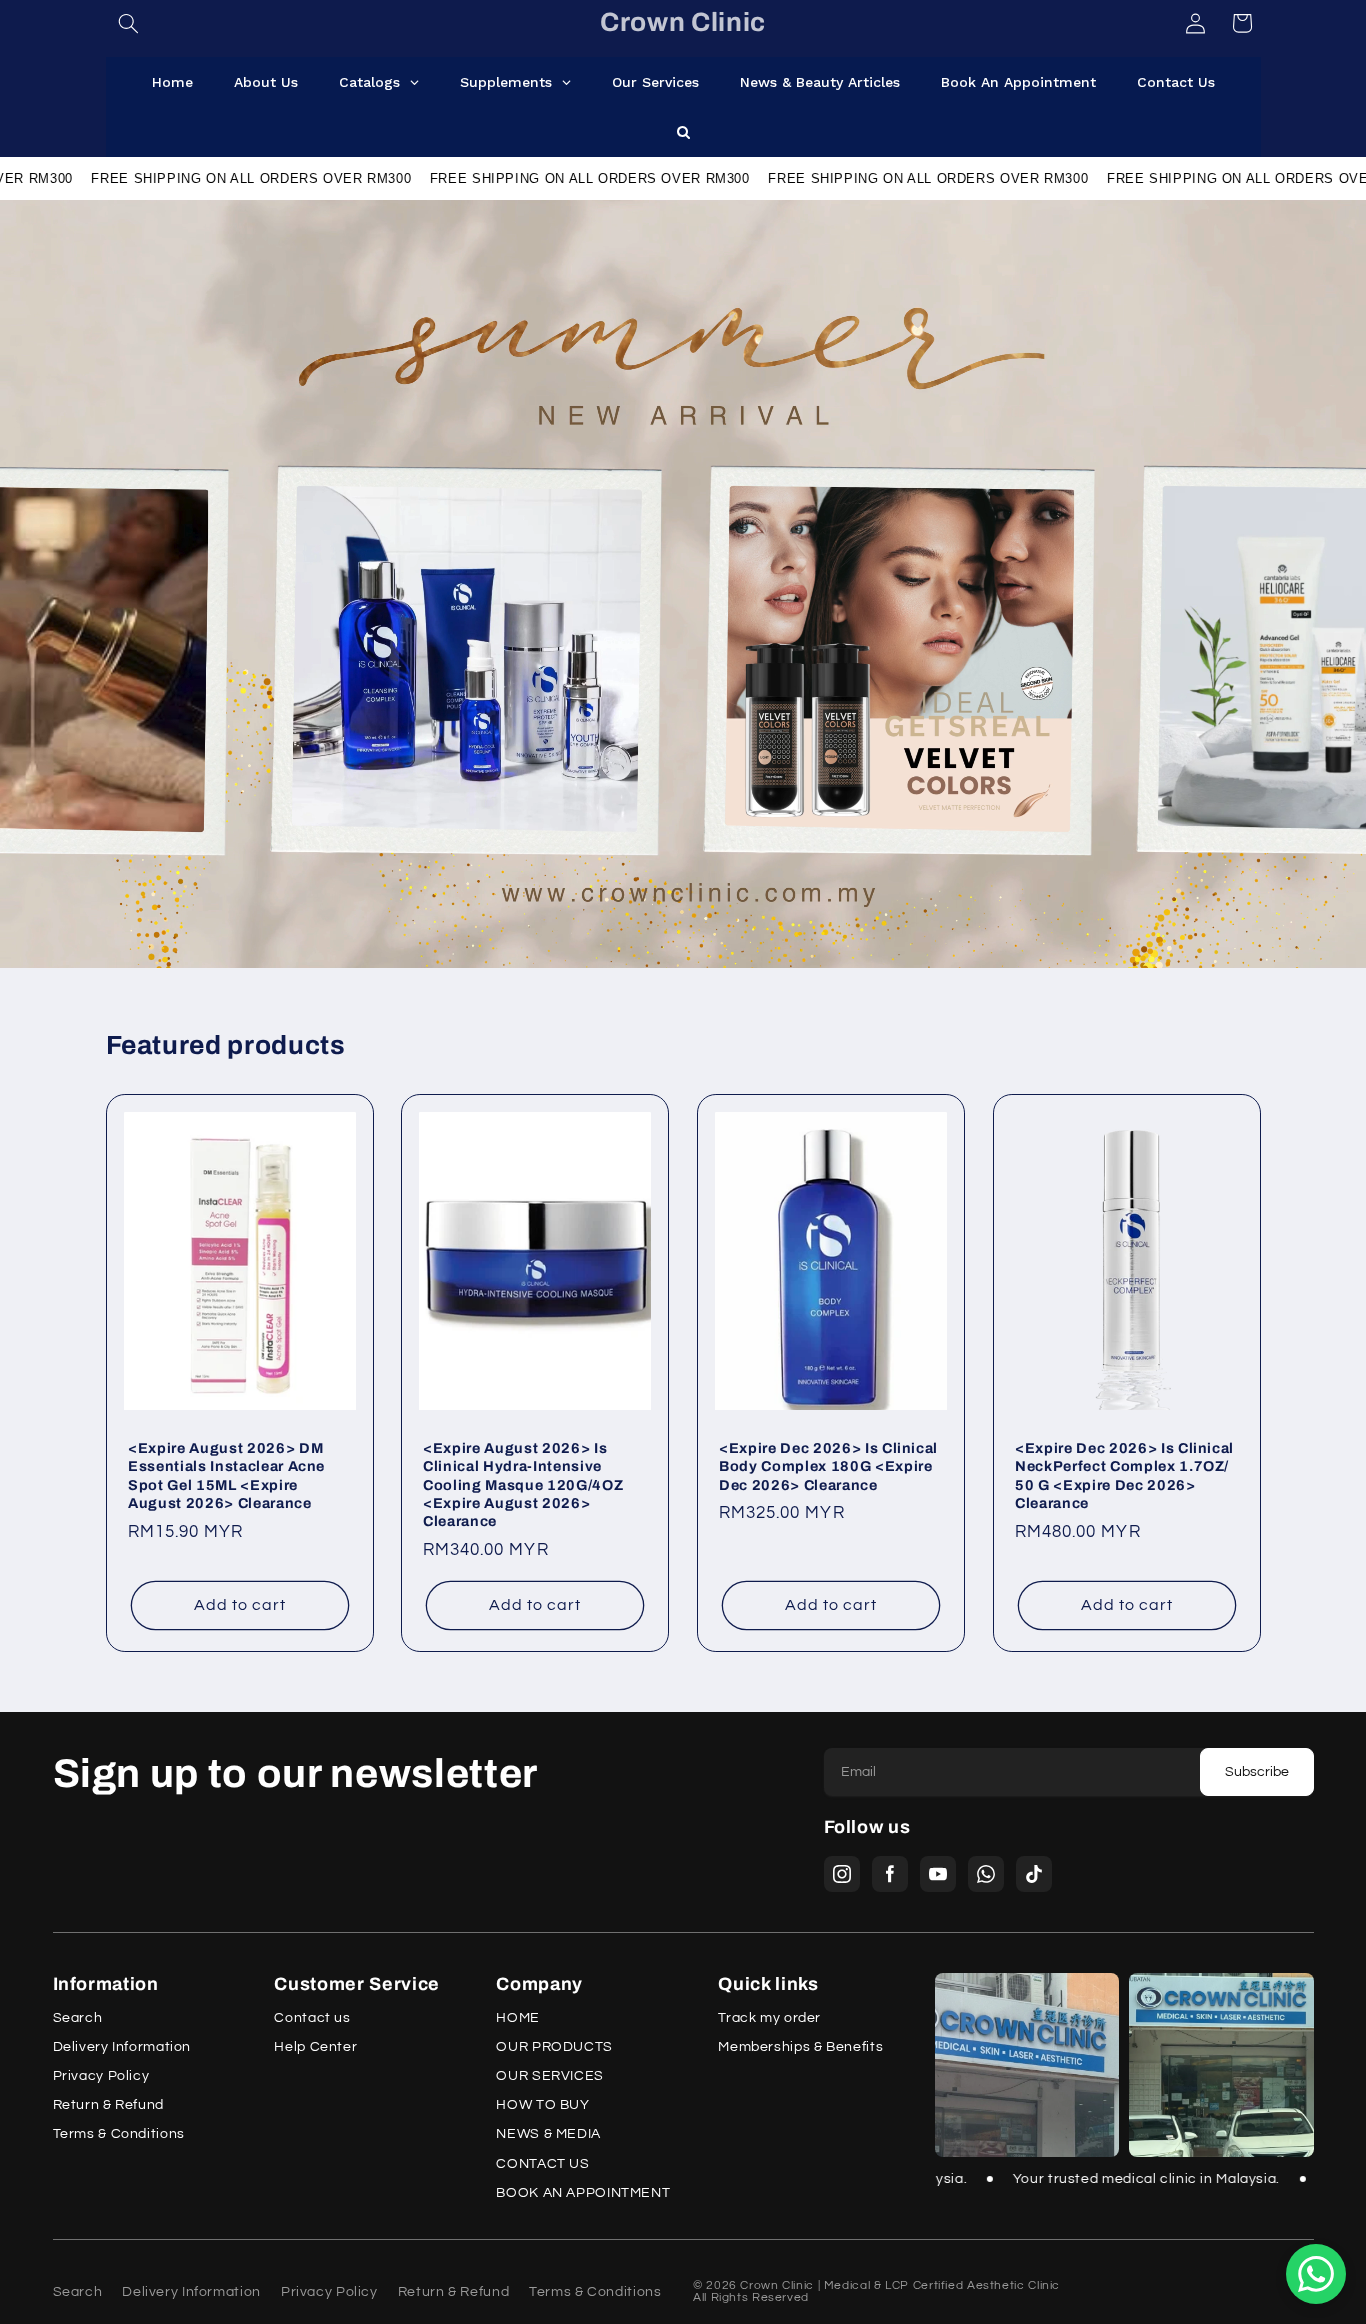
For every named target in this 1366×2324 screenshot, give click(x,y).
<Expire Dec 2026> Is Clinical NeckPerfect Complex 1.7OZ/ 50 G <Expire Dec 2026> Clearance (1124, 1475)
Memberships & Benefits (800, 2047)
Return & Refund (108, 2105)
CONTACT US (542, 2164)
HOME (518, 2018)
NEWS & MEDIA (548, 2134)
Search (78, 2018)
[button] (129, 23)
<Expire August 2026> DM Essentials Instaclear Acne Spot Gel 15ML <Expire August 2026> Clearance (226, 1475)
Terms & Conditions (119, 2134)
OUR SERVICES (550, 2076)
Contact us (312, 2018)
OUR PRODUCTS (554, 2047)
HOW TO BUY (542, 2105)
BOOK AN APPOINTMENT (583, 2193)
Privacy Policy (101, 2076)
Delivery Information (122, 2047)
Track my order (769, 2018)
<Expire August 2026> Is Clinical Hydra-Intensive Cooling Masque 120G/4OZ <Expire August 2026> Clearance (523, 1485)
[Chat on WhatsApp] (1316, 2274)
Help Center (315, 2047)
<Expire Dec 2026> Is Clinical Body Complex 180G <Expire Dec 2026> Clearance (828, 1466)
